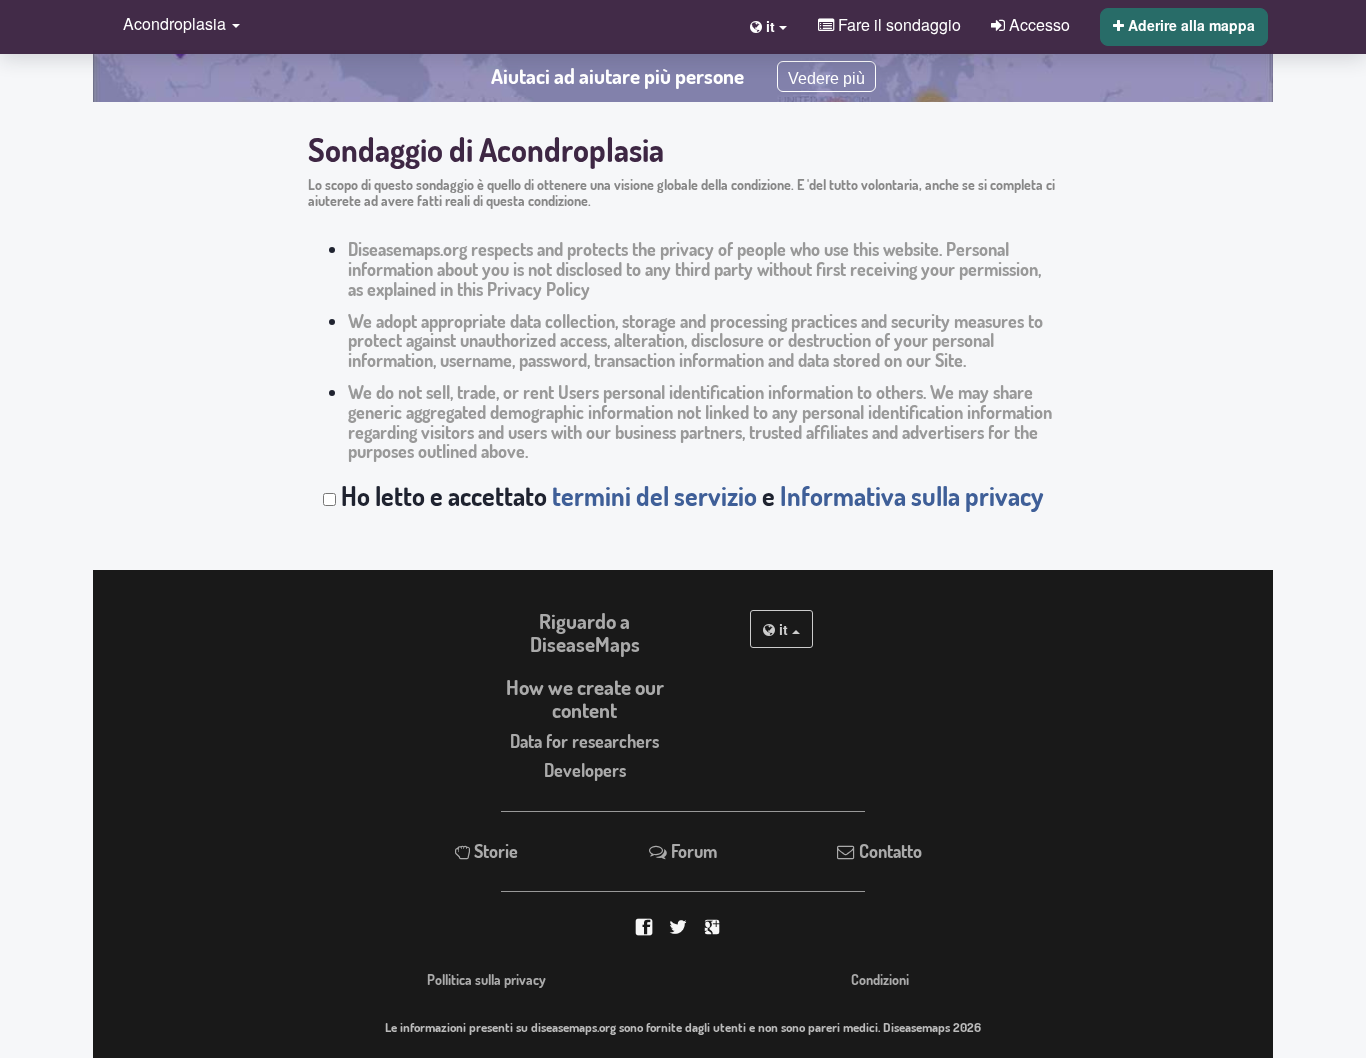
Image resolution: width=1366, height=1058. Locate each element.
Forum (692, 851)
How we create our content (585, 698)
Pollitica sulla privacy (486, 979)
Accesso (1037, 24)
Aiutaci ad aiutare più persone (617, 76)
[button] (176, 25)
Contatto (888, 851)
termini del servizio (654, 496)
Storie (494, 851)
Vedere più (826, 78)
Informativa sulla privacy (911, 496)
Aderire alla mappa (1189, 25)
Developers (585, 770)
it (783, 629)
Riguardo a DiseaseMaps (585, 632)
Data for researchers (584, 741)
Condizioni (880, 979)
